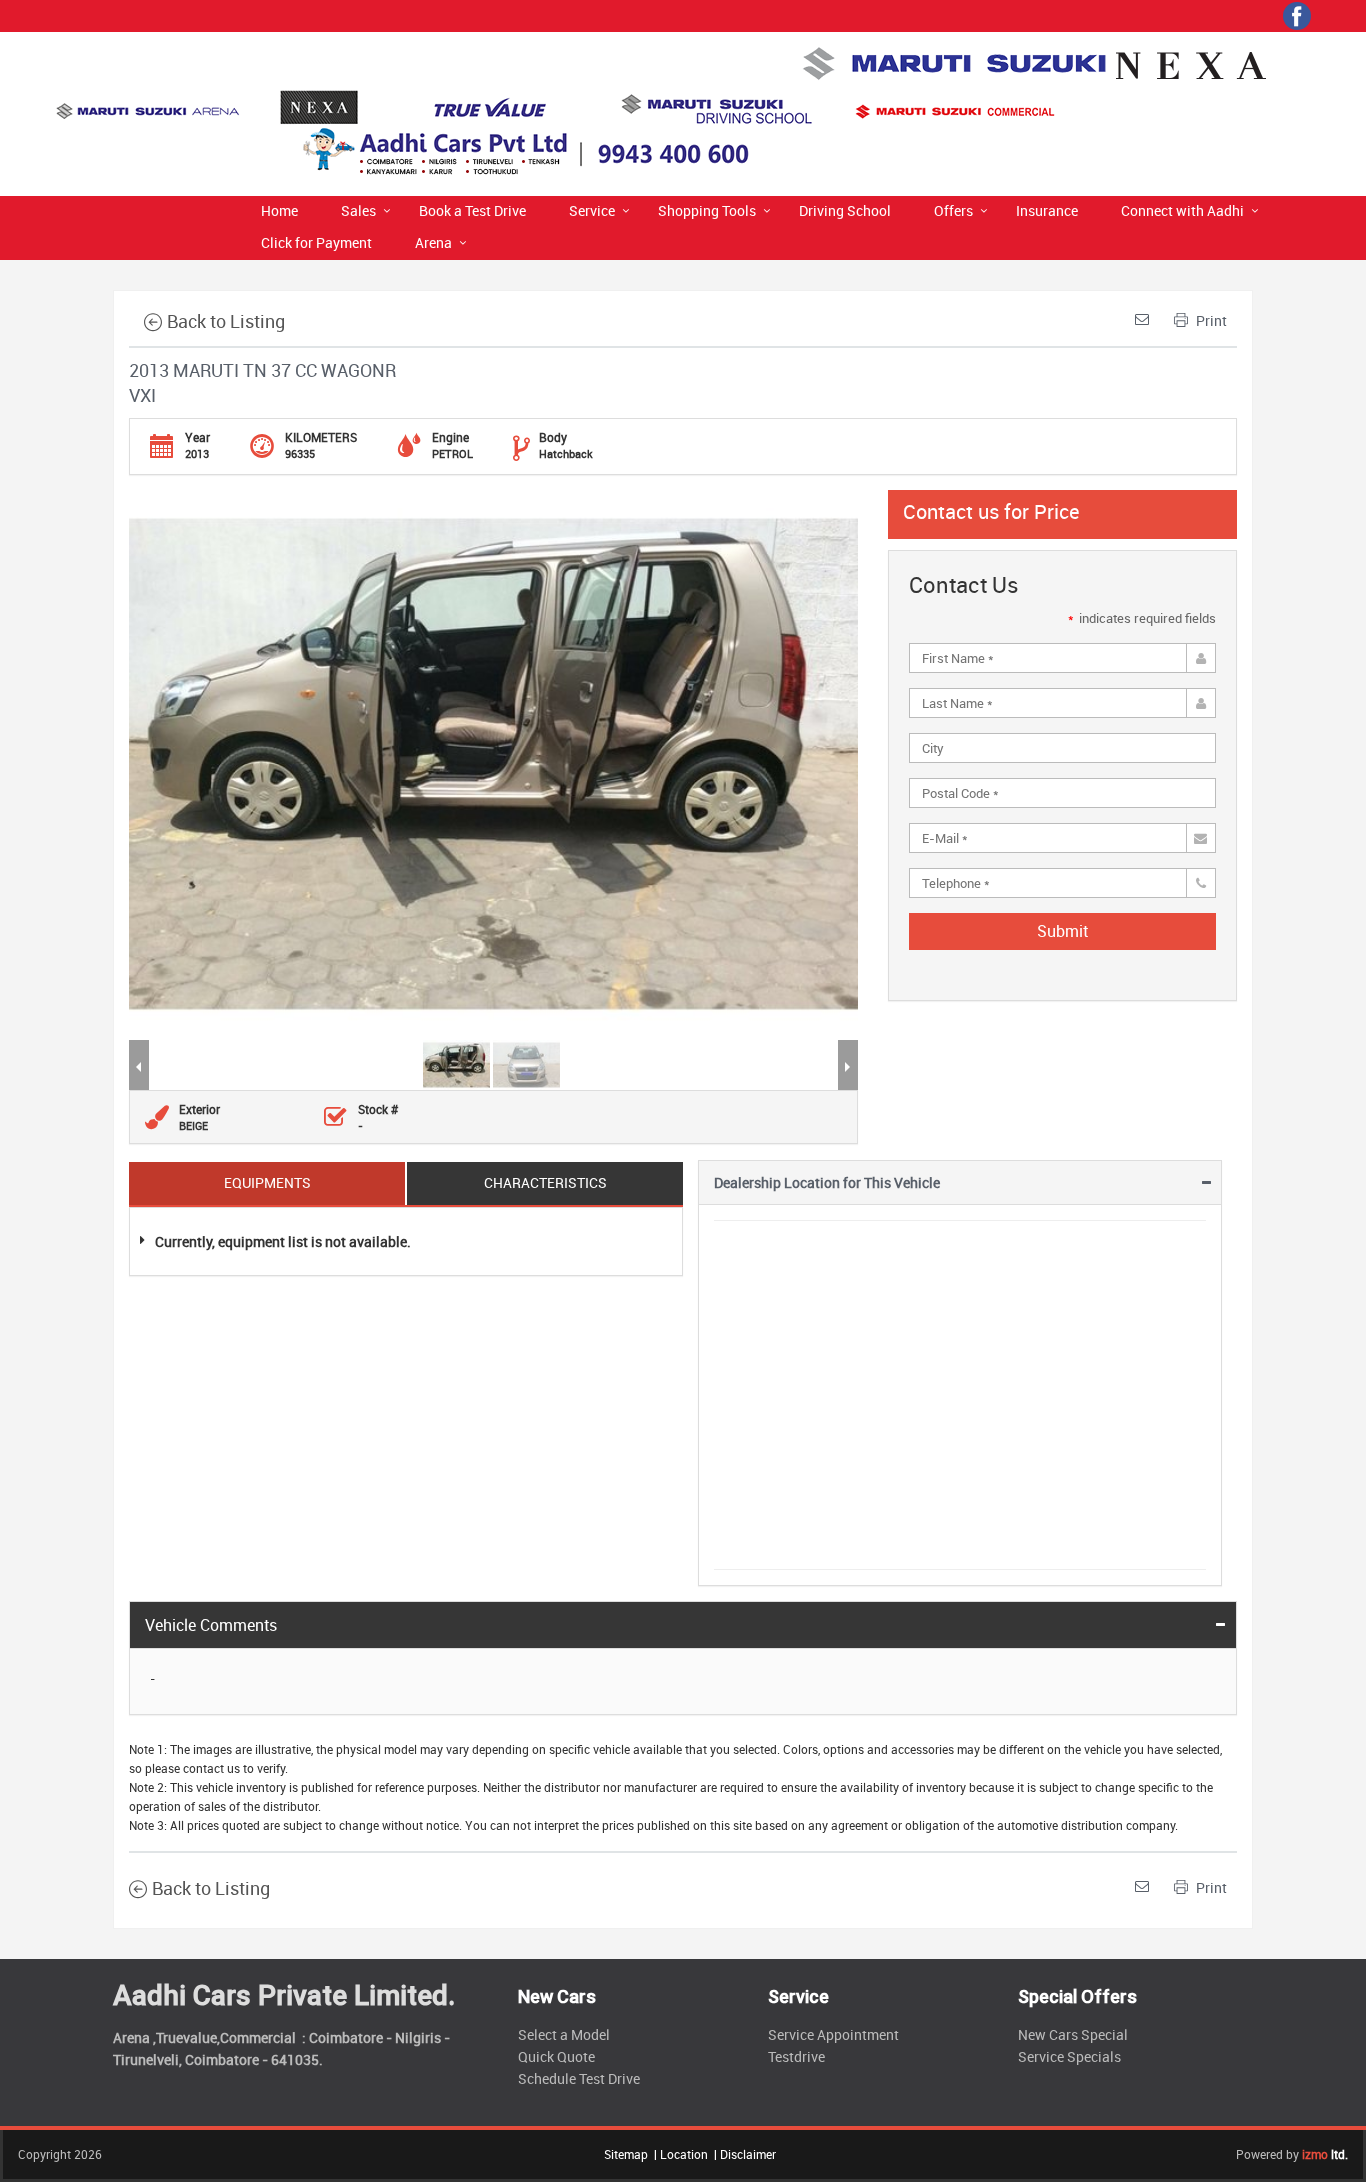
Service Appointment (833, 2034)
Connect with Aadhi (1182, 210)
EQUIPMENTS (267, 1182)
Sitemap (626, 2154)
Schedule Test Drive (579, 2078)
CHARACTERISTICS (545, 1182)
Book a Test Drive (472, 210)
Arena (433, 242)
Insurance (1047, 210)
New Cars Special (1073, 2034)
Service (592, 210)
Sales (358, 210)
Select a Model (564, 2034)
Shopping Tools (707, 210)
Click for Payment (316, 242)
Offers (953, 210)
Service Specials (1069, 2056)
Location (684, 2154)
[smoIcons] (1297, 16)
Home (279, 210)
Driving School (845, 210)
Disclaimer (748, 2154)
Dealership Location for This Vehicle (827, 1182)
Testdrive (796, 2056)
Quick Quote (556, 2056)
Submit (1062, 931)
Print (1210, 320)
